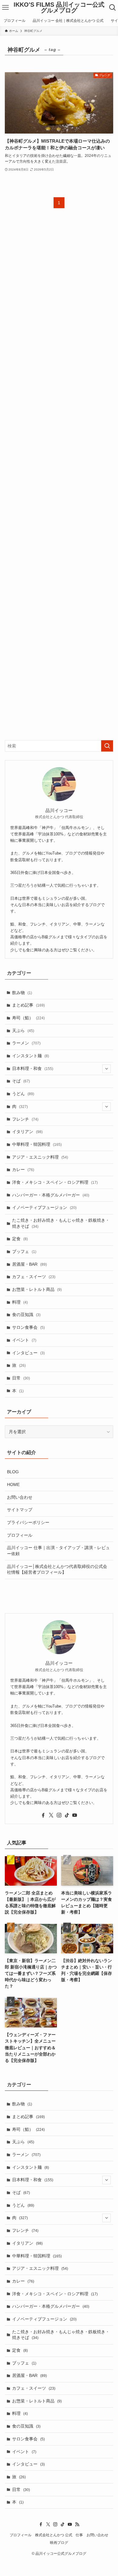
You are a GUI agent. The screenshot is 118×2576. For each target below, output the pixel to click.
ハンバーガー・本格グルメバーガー (51, 1195)
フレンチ (25, 1119)
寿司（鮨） (28, 1018)
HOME (13, 1484)
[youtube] (75, 1815)
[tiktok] (67, 1815)
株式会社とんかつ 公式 (54, 2535)
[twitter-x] (51, 1815)
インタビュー (28, 1353)
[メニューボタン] (5, 8)
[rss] (77, 2524)
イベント (24, 1340)
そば (21, 1081)
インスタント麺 (31, 1056)
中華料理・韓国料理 (37, 1144)
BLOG (13, 1472)
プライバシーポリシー (28, 1522)
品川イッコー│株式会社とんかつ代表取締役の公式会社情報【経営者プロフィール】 (57, 1569)
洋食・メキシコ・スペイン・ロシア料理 (55, 1182)
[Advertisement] (59, 479)
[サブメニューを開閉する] (107, 1069)
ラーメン (26, 1043)
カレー (23, 1170)
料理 (20, 1302)
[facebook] (43, 1815)
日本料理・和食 (33, 1068)
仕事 (79, 2535)
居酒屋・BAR (29, 1264)
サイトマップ (20, 1510)
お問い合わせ (20, 1497)
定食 (20, 1239)
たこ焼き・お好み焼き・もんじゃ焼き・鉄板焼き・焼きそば (61, 1223)
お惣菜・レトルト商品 (37, 1289)
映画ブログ (59, 2542)
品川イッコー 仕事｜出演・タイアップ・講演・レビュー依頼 (58, 1551)
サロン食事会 (28, 1327)
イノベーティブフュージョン (44, 1207)
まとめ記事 (28, 1005)
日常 (21, 1378)
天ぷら (23, 1031)
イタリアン (27, 1132)
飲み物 (22, 993)
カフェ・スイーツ (34, 1277)
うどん (23, 1094)
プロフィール (20, 1535)
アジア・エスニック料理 (40, 1157)
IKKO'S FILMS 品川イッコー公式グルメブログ (59, 8)
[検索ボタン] (113, 8)
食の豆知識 (26, 1315)
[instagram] (59, 1815)
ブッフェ (24, 1251)
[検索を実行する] (107, 746)
